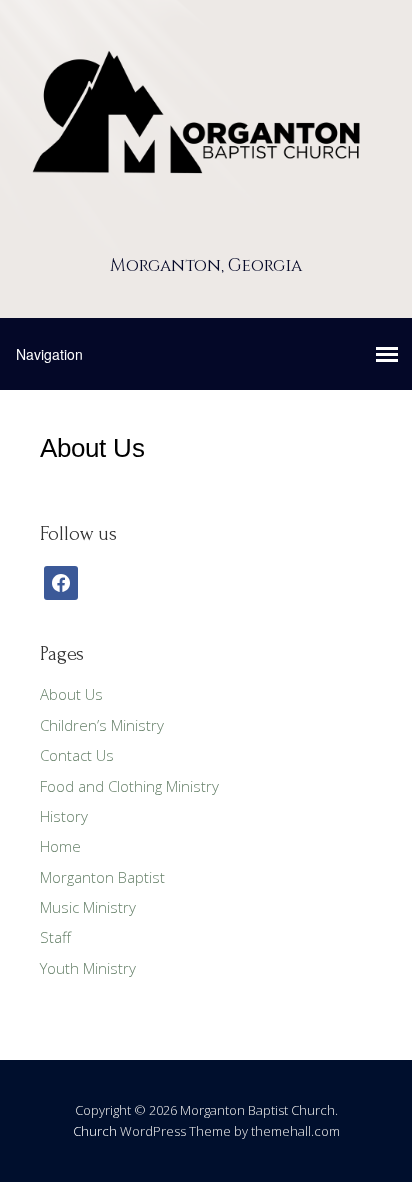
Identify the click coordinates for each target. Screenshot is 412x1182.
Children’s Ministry (102, 725)
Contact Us (77, 755)
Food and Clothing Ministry (129, 786)
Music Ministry (88, 907)
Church (95, 1131)
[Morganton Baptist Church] (206, 231)
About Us (71, 694)
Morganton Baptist (102, 877)
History (64, 816)
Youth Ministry (88, 968)
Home (60, 846)
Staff (55, 937)
